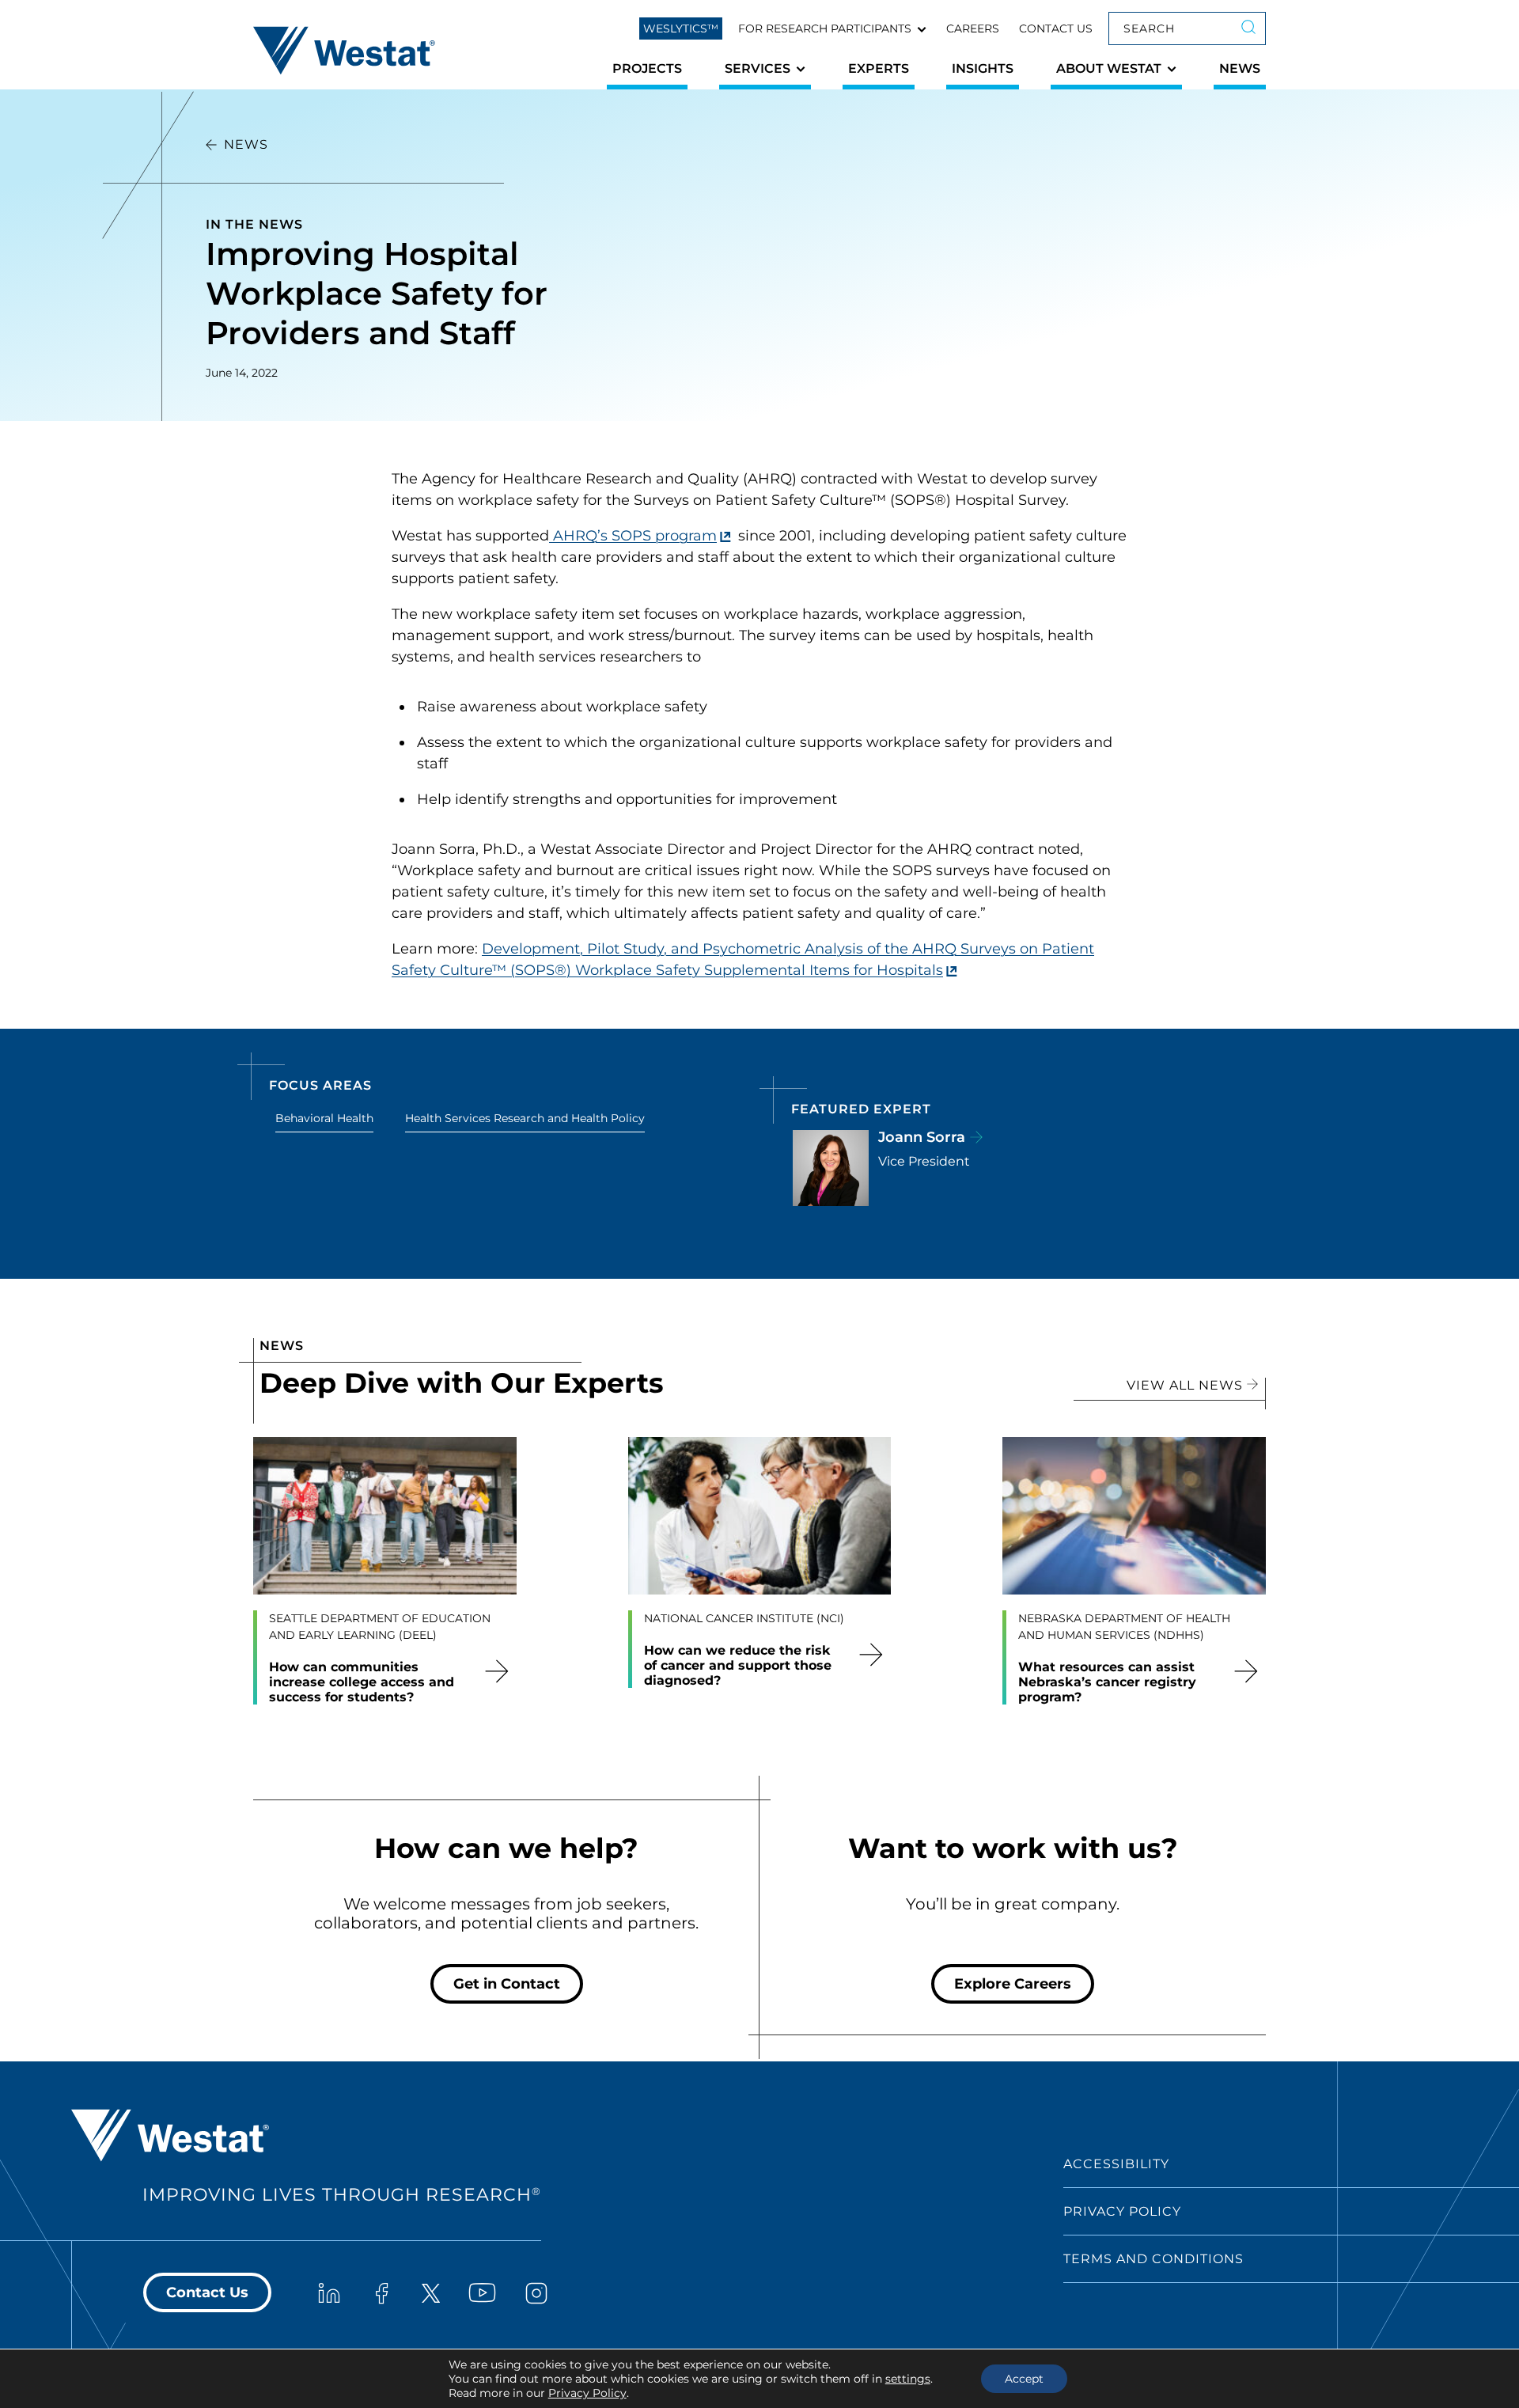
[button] (832, 28)
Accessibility (1116, 2164)
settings (908, 2379)
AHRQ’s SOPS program (633, 536)
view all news (1187, 1385)
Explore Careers (1013, 1984)
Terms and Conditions (1153, 2259)
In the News (254, 224)
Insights (983, 68)
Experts (879, 68)
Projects (647, 68)
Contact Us (1056, 28)
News (1240, 68)
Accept (1024, 2379)
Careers (973, 28)
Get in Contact (507, 1984)
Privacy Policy (1122, 2211)
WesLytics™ (681, 28)
